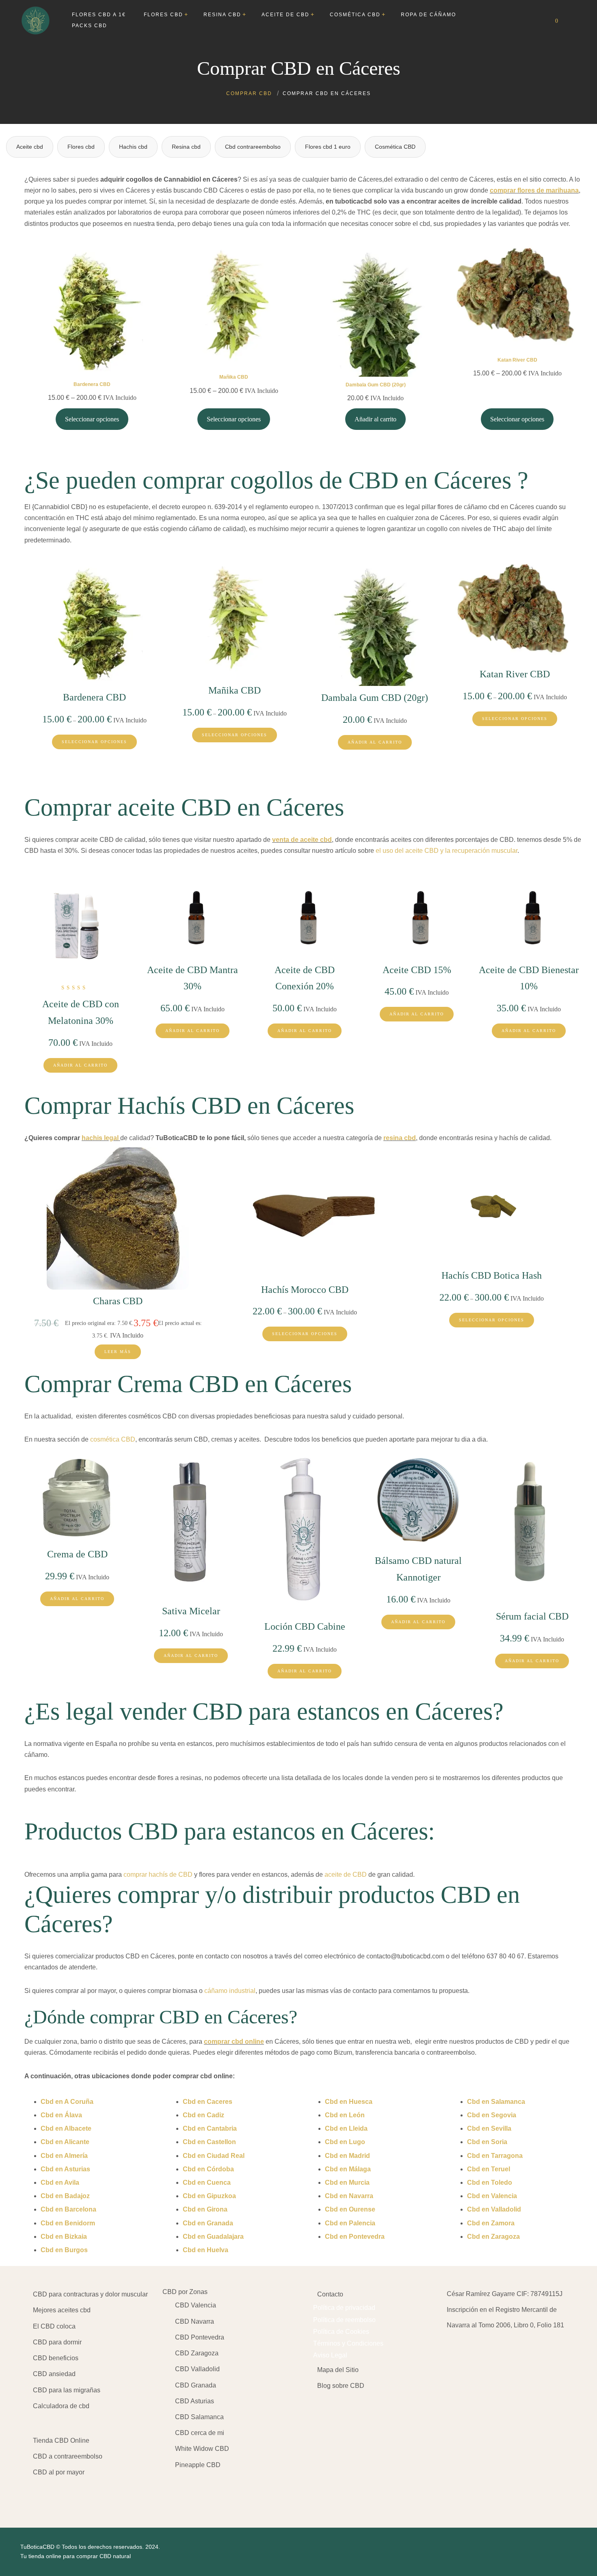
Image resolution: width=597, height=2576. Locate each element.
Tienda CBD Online (61, 2440)
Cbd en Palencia (350, 2223)
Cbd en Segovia (492, 2115)
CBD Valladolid (197, 2369)
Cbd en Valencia (492, 2196)
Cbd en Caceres (208, 2102)
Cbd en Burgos (64, 2250)
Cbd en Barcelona (68, 2209)
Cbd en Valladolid (494, 2209)
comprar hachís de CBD (158, 1875)
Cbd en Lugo (345, 2142)
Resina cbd (186, 147)
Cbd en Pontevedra (355, 2237)
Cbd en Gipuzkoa (209, 2196)
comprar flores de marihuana (534, 190)
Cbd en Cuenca (207, 2182)
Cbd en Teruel (489, 2169)
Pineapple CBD (198, 2465)
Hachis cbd (133, 147)
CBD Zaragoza (197, 2353)
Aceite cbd (30, 147)
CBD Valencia (196, 2305)
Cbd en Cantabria (210, 2128)
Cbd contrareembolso (253, 147)
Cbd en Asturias (65, 2169)
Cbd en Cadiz (203, 2115)
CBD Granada (196, 2385)
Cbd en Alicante (65, 2142)
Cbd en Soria (487, 2142)
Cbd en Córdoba (208, 2169)
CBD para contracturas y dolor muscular (90, 2294)
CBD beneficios (56, 2358)
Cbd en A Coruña (67, 2102)
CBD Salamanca (199, 2417)
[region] (106, 2512)
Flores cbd (81, 147)
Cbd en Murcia (347, 2182)
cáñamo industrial (230, 1991)
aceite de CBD (346, 1875)
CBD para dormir (57, 2342)
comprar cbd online (234, 2042)
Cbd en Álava (61, 2115)
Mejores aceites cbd (62, 2310)
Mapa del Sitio (338, 2370)
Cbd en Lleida (346, 2128)
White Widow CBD (202, 2449)
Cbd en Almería (64, 2156)
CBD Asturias (195, 2401)
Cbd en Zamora (491, 2223)
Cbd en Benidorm (68, 2223)
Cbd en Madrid (347, 2156)
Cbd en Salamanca (496, 2102)
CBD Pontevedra (200, 2337)
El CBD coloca (54, 2326)
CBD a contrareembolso (68, 2456)
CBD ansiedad (54, 2374)
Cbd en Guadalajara (213, 2237)
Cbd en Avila (60, 2182)
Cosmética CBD (395, 147)
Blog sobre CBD (341, 2386)
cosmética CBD (113, 1439)
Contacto (330, 2294)
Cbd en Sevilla (489, 2128)
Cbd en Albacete (66, 2128)
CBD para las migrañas (67, 2390)
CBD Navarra (195, 2321)
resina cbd (400, 1138)
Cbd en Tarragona (495, 2156)
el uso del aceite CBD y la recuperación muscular (447, 851)
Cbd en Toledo (490, 2182)
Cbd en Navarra (349, 2196)
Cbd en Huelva (205, 2250)
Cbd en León (345, 2115)
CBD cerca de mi (200, 2433)
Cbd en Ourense (350, 2209)
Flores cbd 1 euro (328, 147)
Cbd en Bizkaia (64, 2237)
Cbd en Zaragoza (493, 2237)
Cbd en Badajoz (65, 2196)
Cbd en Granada (208, 2223)
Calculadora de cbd (61, 2406)
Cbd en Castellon (209, 2142)
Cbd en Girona (205, 2209)
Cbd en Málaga (348, 2169)
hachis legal (100, 1138)
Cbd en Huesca (349, 2102)
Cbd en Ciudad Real (214, 2156)
